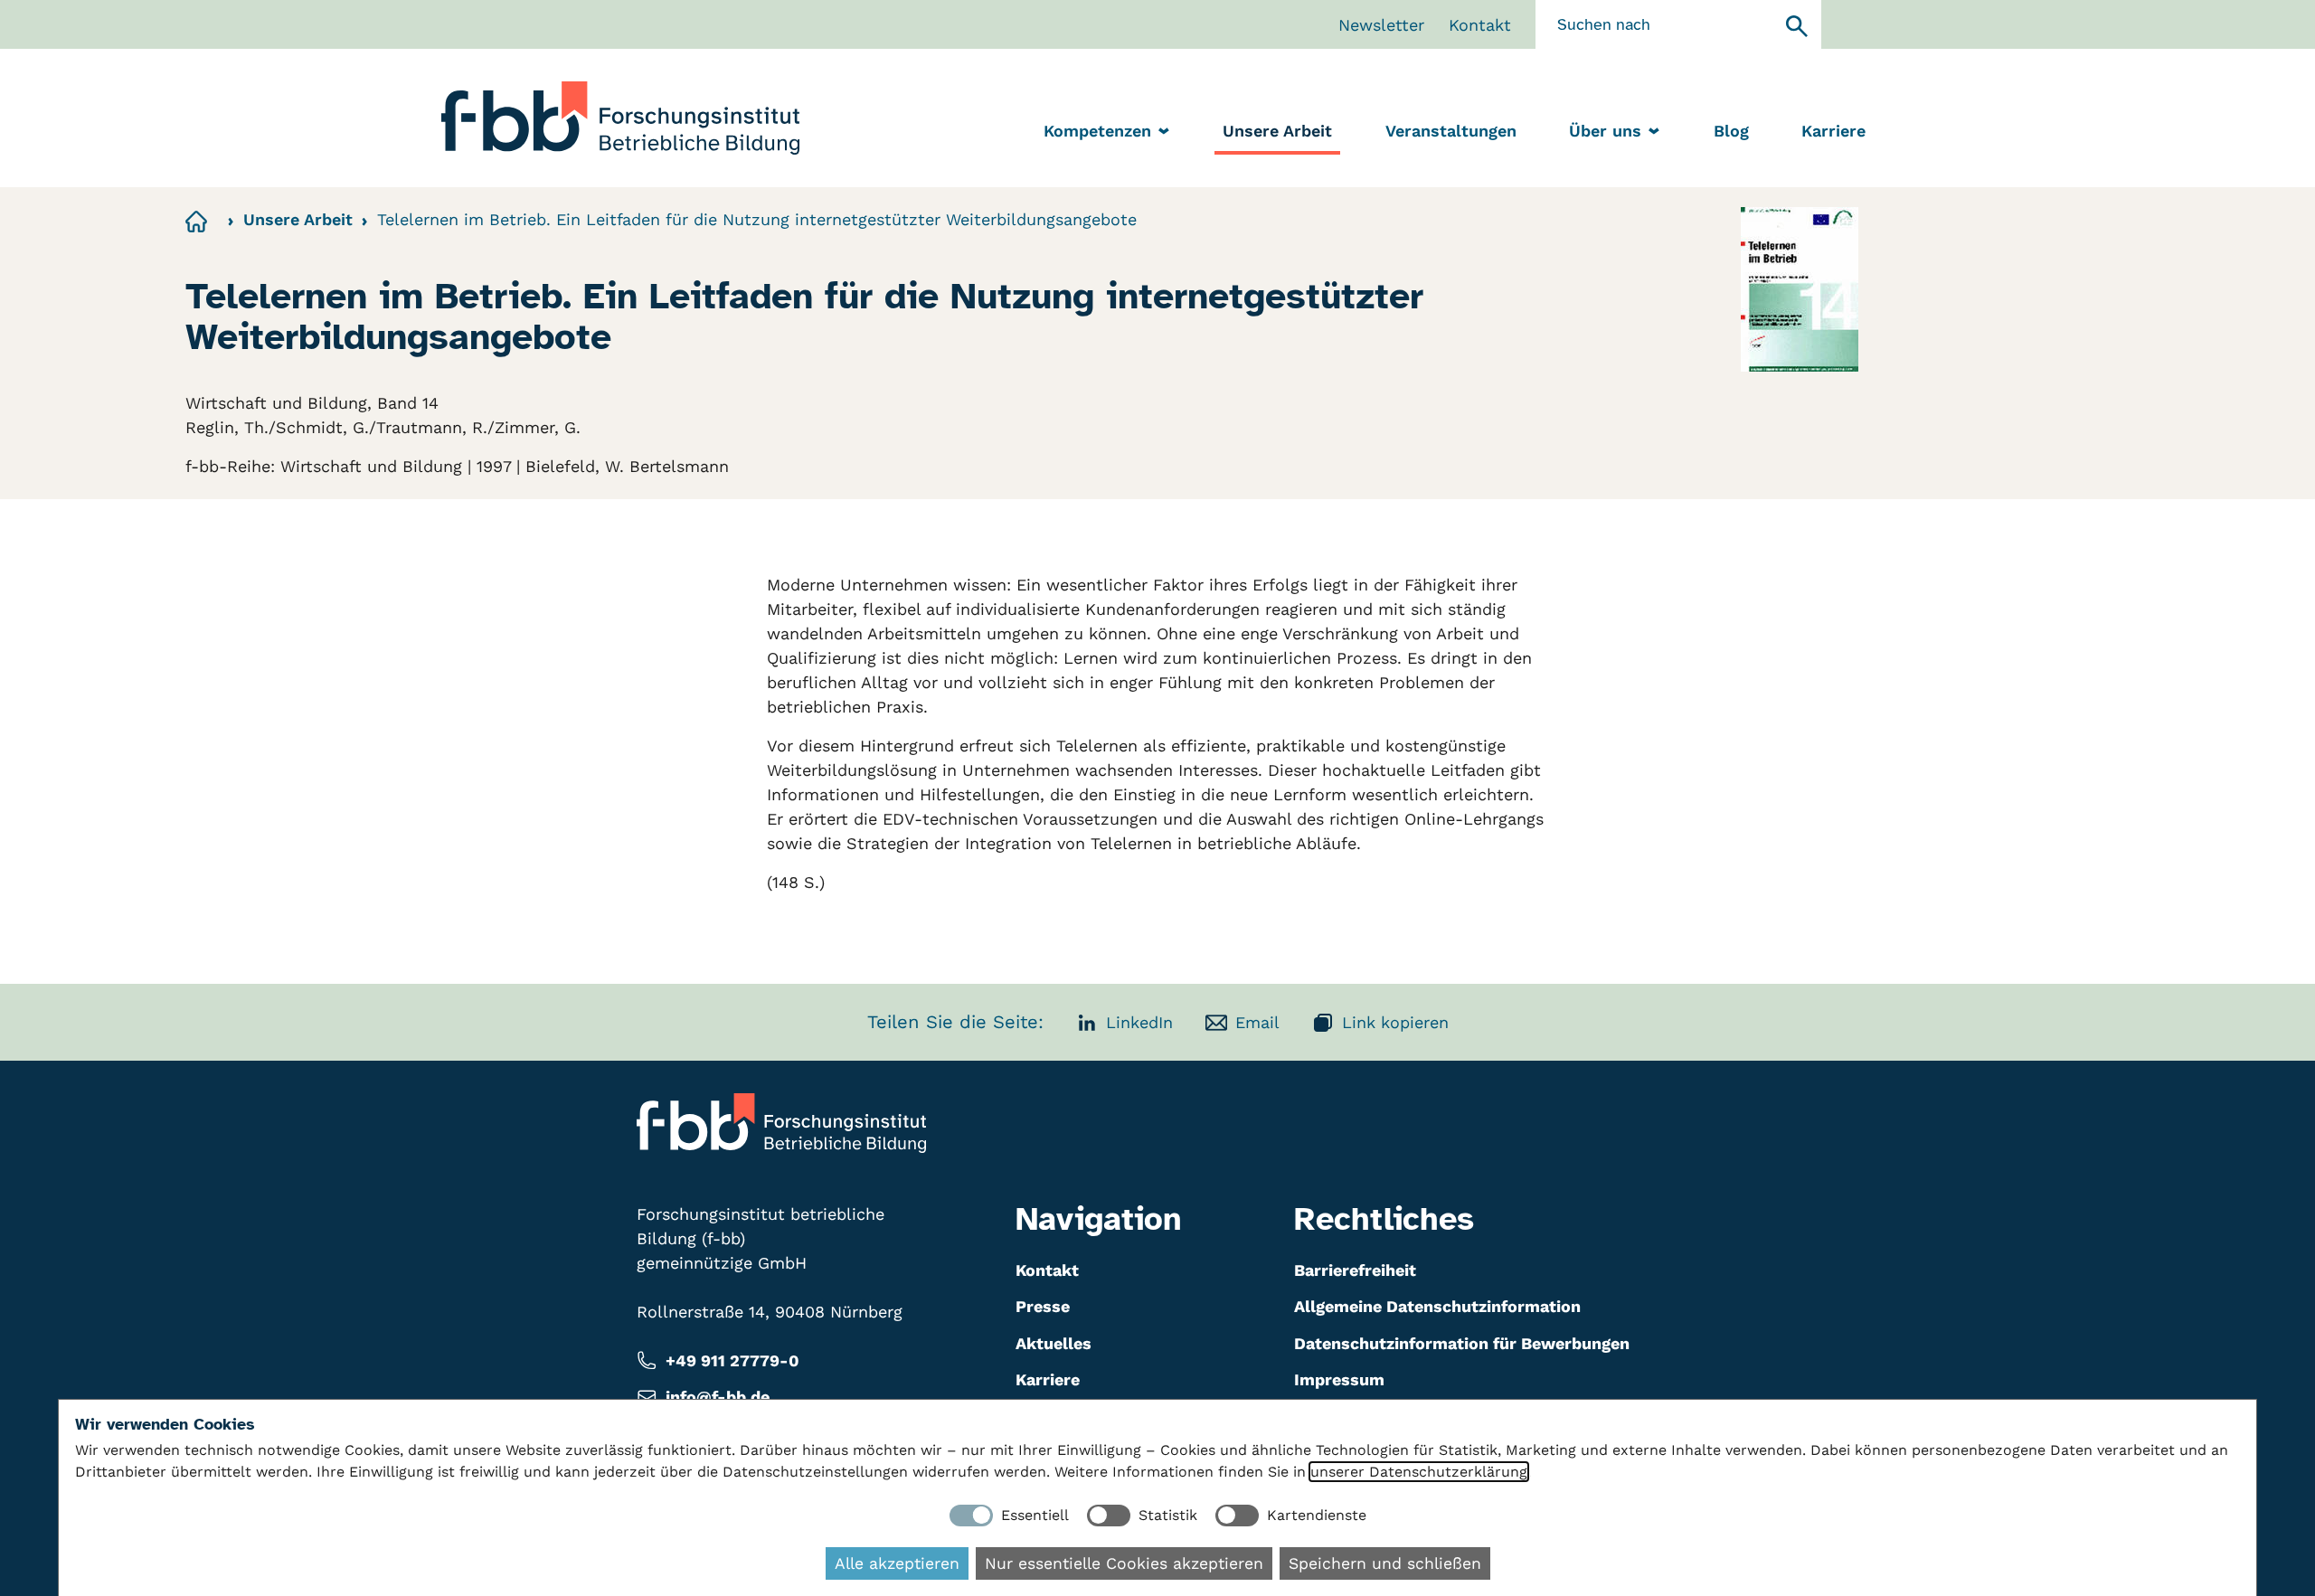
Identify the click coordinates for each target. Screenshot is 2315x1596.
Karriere (1833, 131)
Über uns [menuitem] (1605, 131)
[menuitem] (1277, 132)
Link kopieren (1395, 1022)
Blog (1731, 131)
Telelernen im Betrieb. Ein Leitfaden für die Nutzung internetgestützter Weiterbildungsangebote (757, 219)
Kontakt (1480, 25)
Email (1257, 1022)
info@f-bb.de (718, 1397)
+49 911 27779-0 (732, 1360)
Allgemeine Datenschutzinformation (1437, 1306)
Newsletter (1381, 25)
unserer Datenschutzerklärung (1419, 1472)
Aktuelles (1054, 1343)
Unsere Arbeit (1277, 131)
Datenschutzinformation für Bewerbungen (1462, 1343)
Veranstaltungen (1451, 131)
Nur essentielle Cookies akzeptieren (1124, 1563)
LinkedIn (1139, 1022)
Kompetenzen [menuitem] (1097, 131)
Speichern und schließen (1385, 1563)
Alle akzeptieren (897, 1563)
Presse (1043, 1306)
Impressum (1339, 1379)
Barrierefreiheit (1355, 1270)
